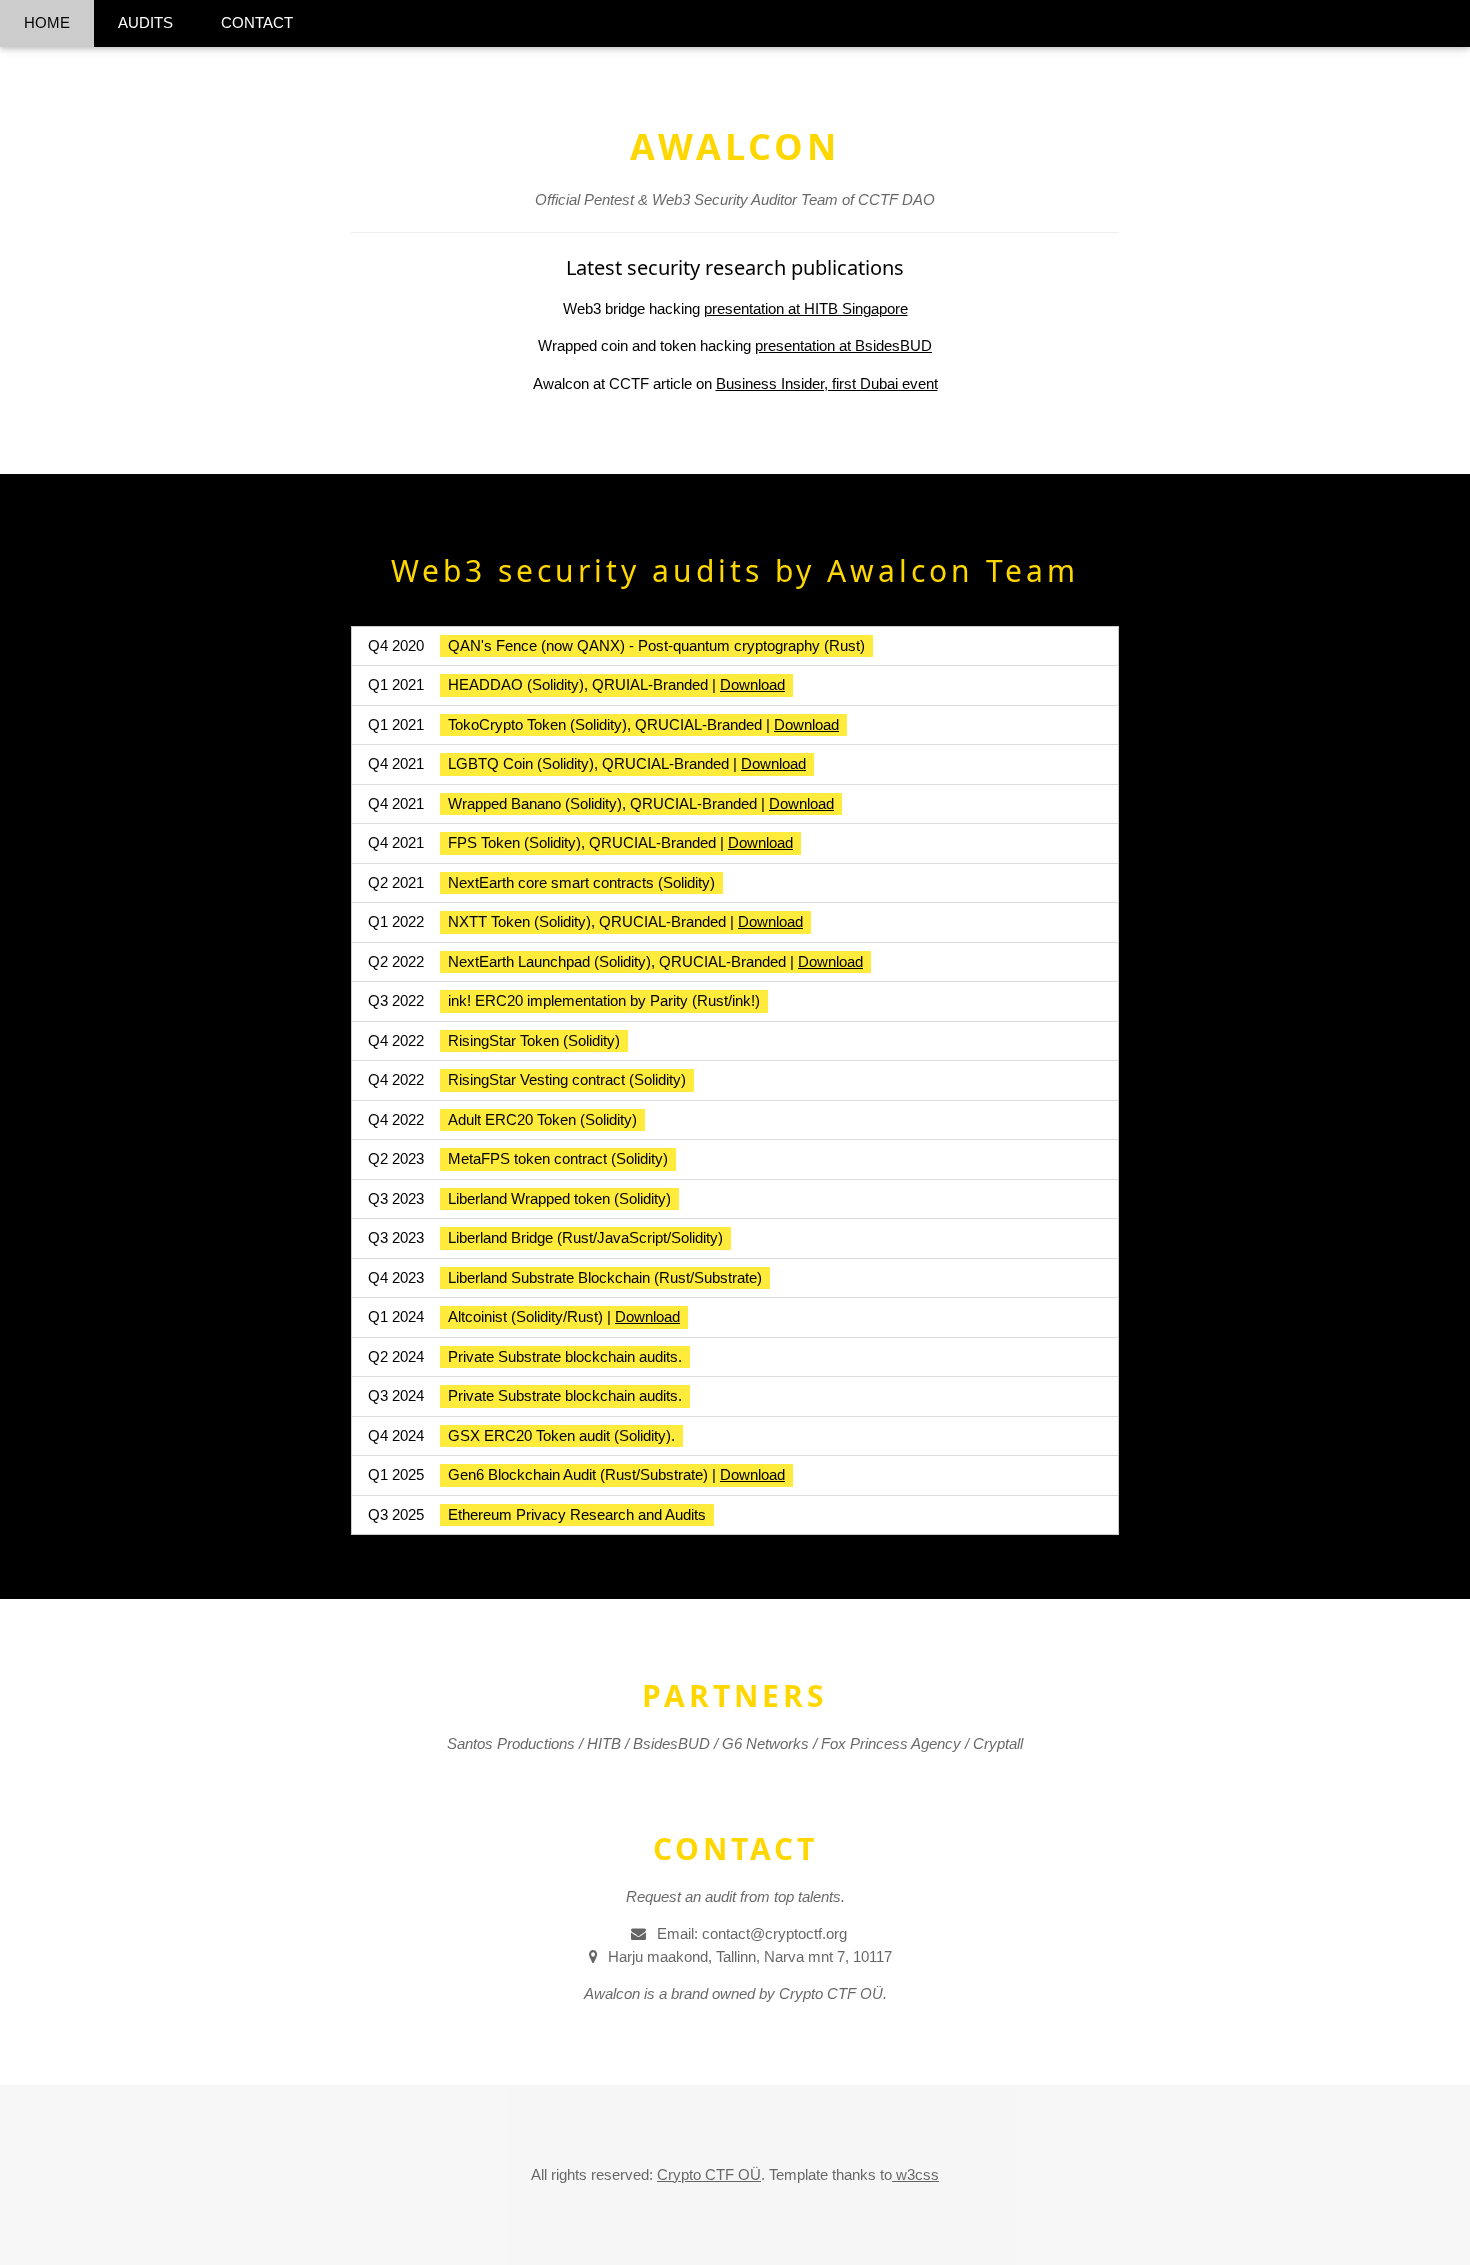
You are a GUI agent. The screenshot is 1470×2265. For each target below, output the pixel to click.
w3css (915, 2174)
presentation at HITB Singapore (806, 308)
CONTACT (257, 22)
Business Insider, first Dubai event (827, 383)
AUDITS (145, 22)
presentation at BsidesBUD (843, 345)
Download (752, 684)
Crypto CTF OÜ (709, 2174)
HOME (47, 22)
